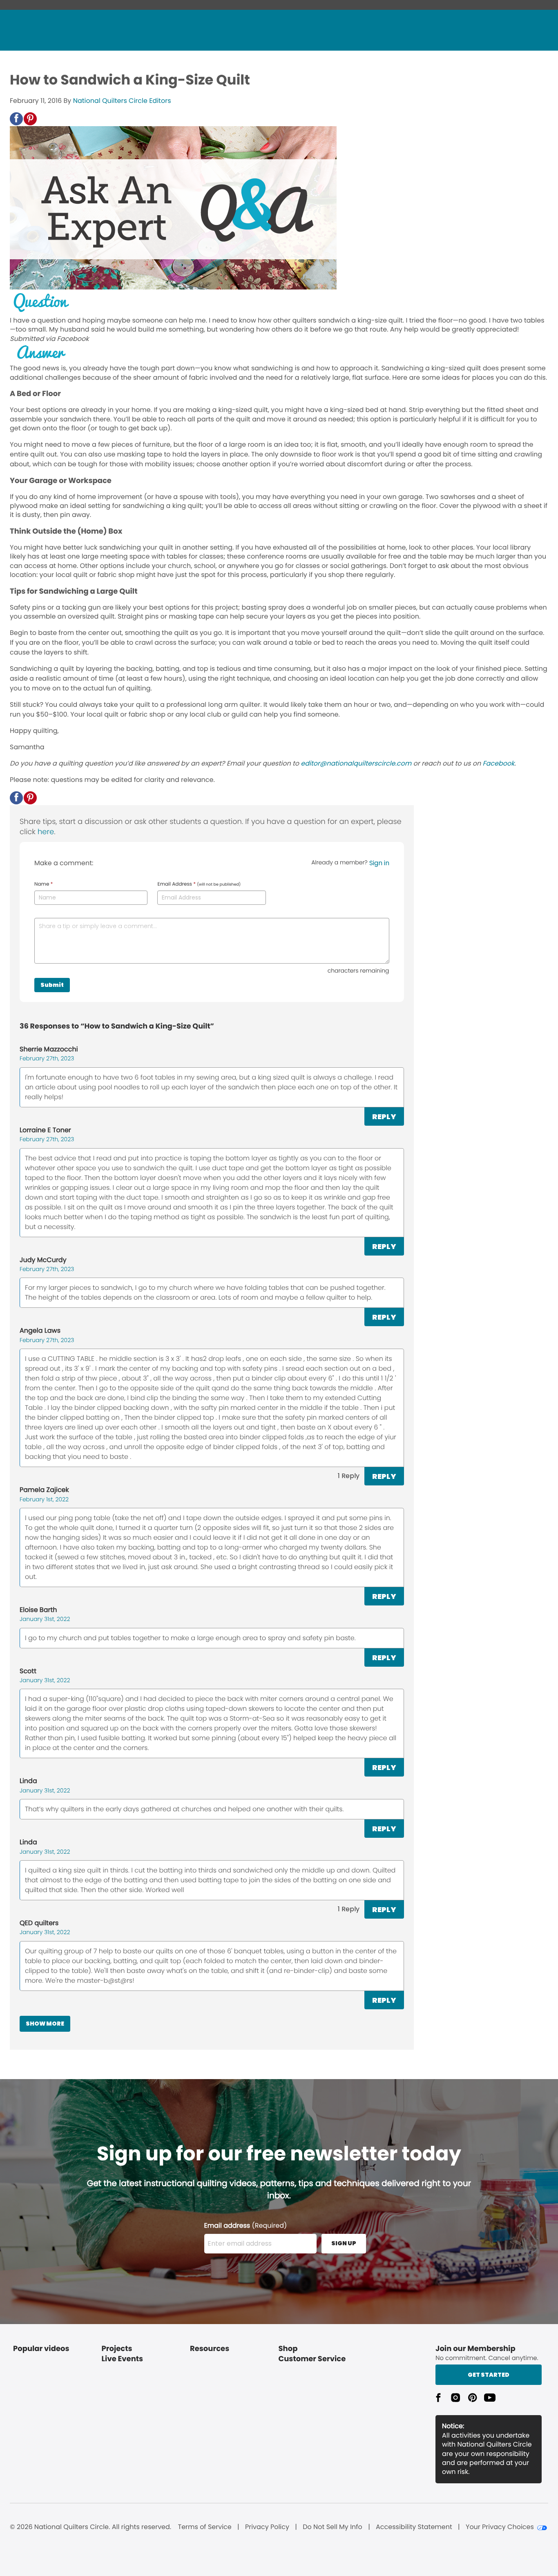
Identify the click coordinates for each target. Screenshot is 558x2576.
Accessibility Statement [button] (414, 2527)
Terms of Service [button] (204, 2527)
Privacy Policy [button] (267, 2527)
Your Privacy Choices (500, 2527)
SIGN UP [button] (344, 2243)
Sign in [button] (379, 863)
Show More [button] (45, 2024)
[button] (16, 119)
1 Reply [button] (349, 1476)
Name (44, 884)
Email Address (199, 884)
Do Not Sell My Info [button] (333, 2527)
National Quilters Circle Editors (122, 101)
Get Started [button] (489, 2375)
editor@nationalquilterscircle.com (356, 763)
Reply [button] (384, 1117)
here (46, 832)
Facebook (498, 763)
